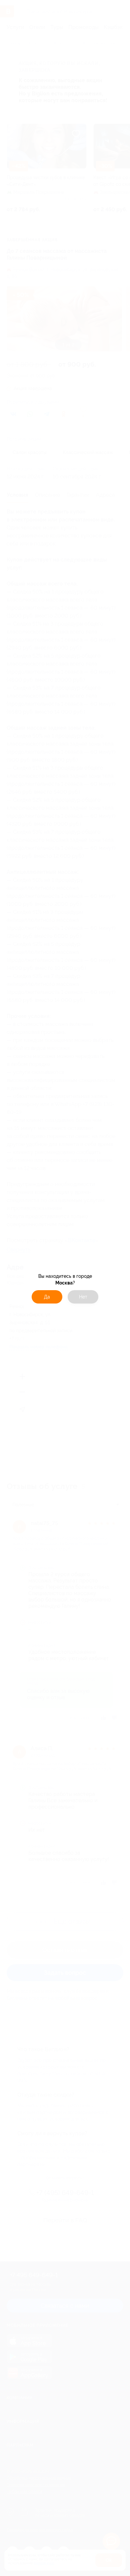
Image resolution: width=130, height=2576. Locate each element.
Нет (83, 1297)
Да (47, 1297)
